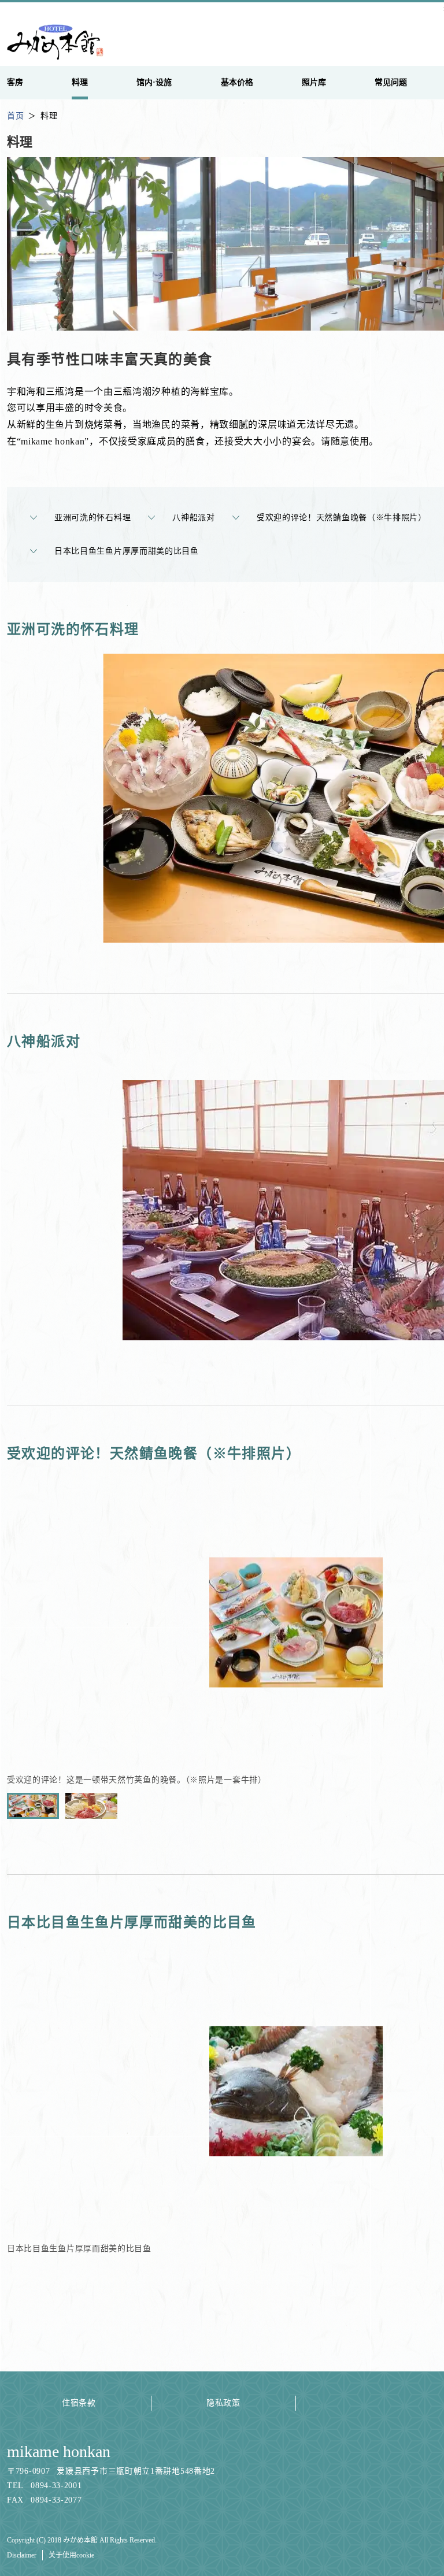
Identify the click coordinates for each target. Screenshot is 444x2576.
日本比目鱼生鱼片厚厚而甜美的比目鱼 (127, 551)
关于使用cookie (71, 2555)
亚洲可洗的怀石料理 (92, 518)
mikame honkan (59, 2451)
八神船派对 (194, 518)
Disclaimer (22, 2555)
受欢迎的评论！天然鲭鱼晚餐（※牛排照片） (342, 518)
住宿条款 (79, 2403)
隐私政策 (223, 2403)
